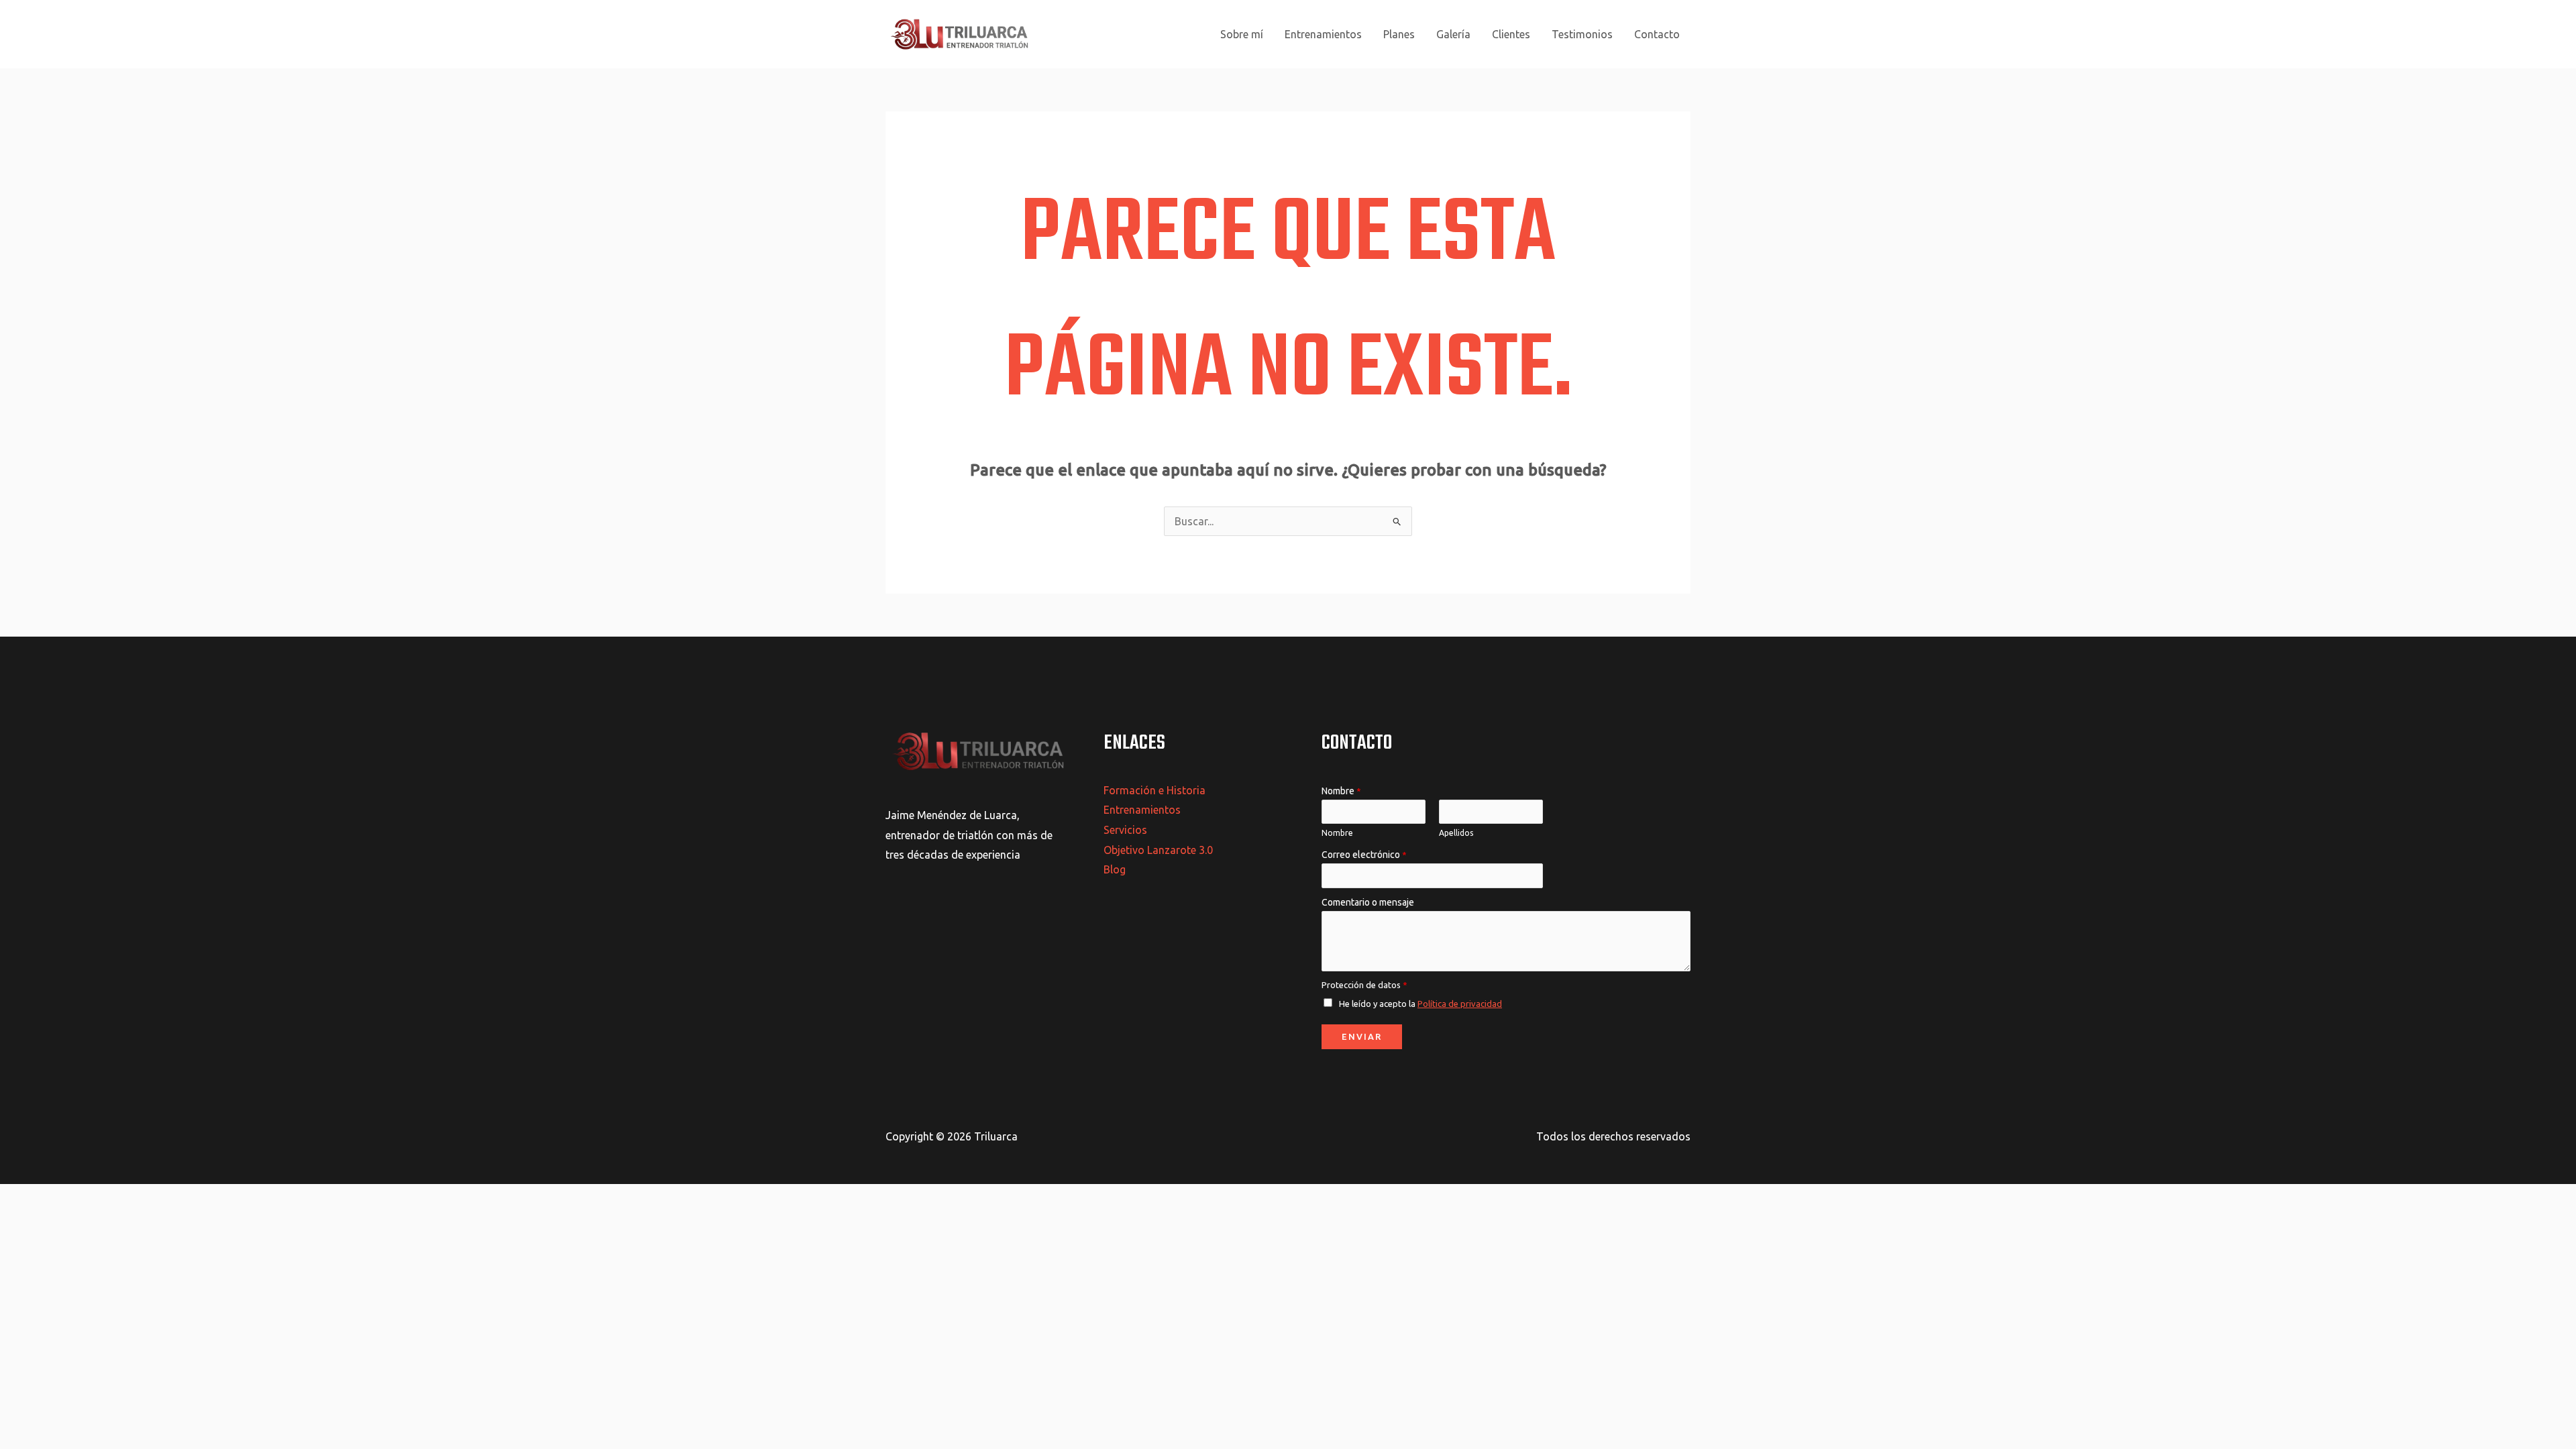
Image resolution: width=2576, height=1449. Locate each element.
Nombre (1341, 791)
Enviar (1362, 1036)
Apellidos (1456, 833)
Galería (1453, 34)
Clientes (1511, 34)
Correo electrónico (1364, 855)
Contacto (1657, 34)
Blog (1115, 869)
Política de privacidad (1460, 1004)
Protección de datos (1364, 985)
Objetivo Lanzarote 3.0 (1158, 850)
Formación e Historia (1155, 790)
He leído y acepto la (1420, 1004)
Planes (1399, 34)
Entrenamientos (1323, 34)
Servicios (1125, 830)
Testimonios (1582, 34)
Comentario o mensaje (1368, 902)
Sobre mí (1242, 34)
